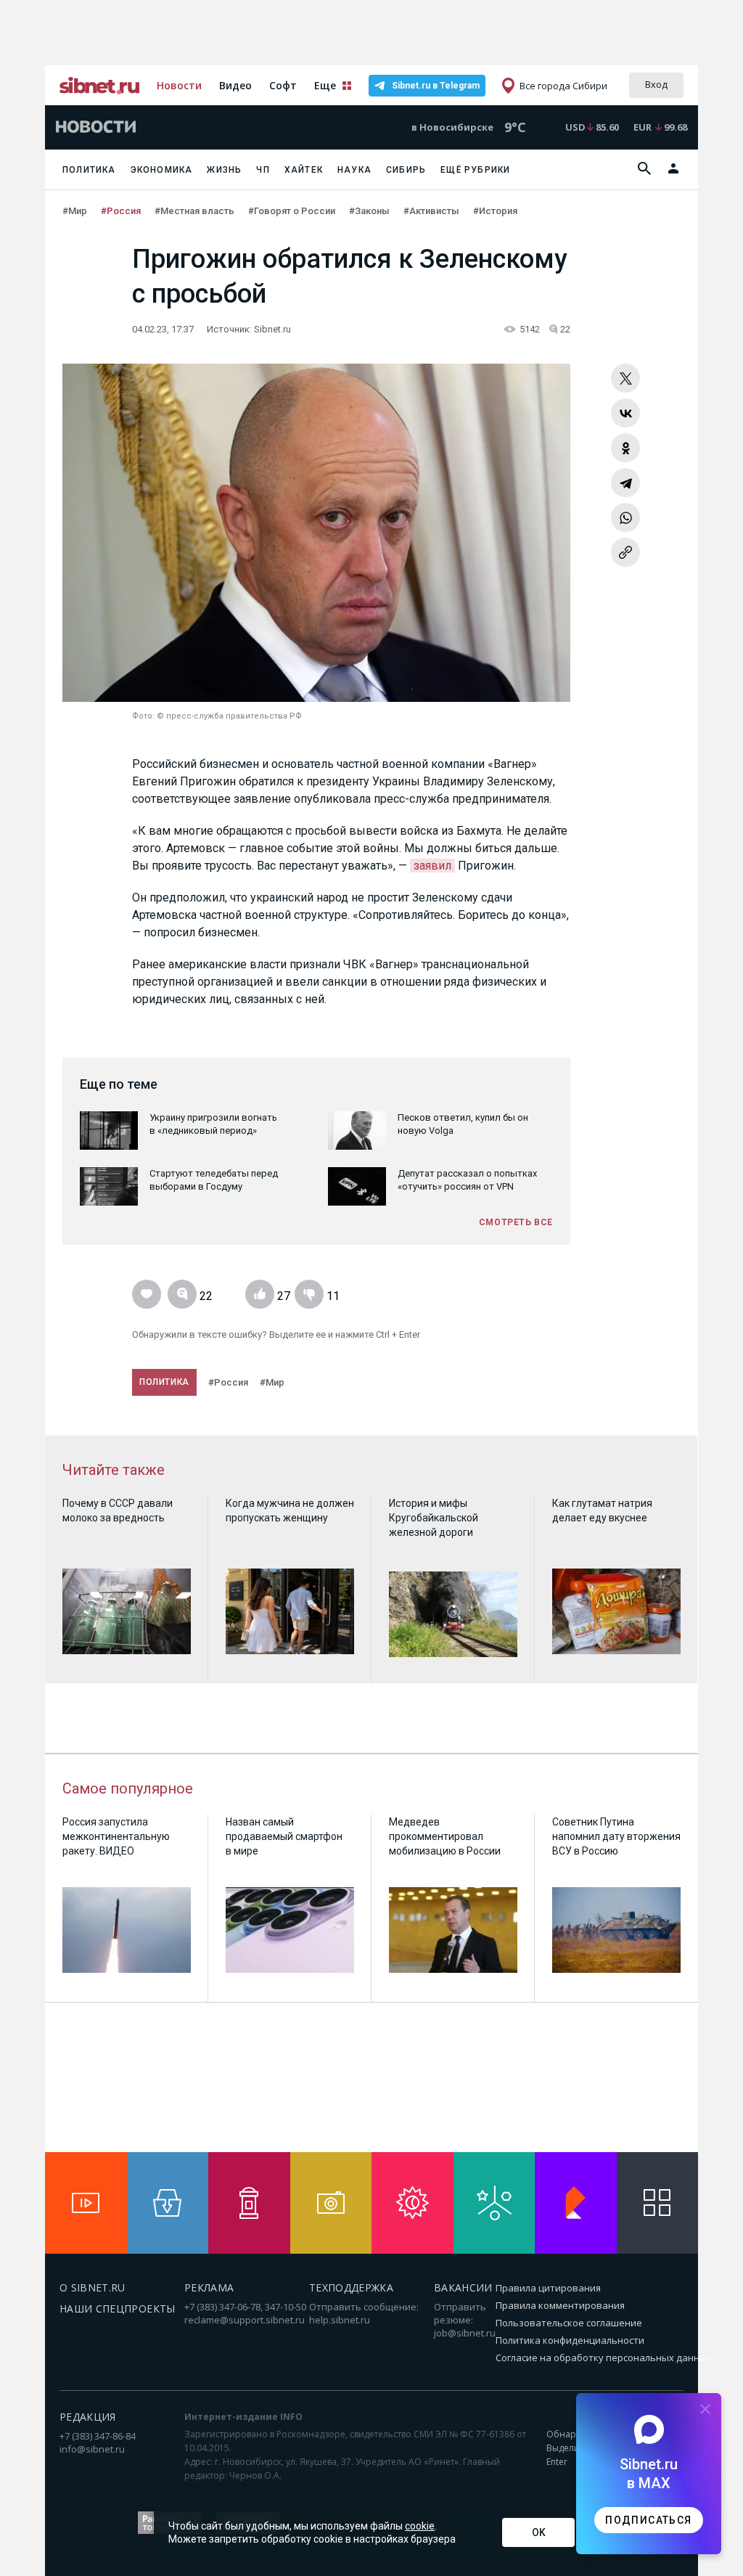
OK (539, 2532)
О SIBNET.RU (93, 2287)
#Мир (76, 211)
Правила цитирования (548, 2288)
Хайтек (304, 170)
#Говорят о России (293, 211)
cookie (420, 2526)
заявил (432, 866)
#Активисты (432, 211)
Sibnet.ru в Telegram (436, 86)
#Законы (370, 211)
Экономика (162, 170)
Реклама (209, 2287)
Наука (354, 170)
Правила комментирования (560, 2305)
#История (495, 211)
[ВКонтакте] (625, 413)
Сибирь (406, 170)
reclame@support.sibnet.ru (245, 2320)
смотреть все (516, 1222)
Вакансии (463, 2287)
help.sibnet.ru (340, 2320)
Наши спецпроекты (118, 2309)
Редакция (88, 2417)
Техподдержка (351, 2287)
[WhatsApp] (625, 518)
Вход (656, 84)
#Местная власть (196, 211)
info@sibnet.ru (92, 2449)
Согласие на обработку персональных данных (604, 2358)
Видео (235, 85)
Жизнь (224, 170)
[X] (625, 378)
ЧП (263, 170)
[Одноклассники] (625, 448)
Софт (283, 85)
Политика (89, 170)
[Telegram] (625, 483)
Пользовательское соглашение (569, 2323)
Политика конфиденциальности (570, 2340)
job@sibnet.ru (465, 2333)
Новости (179, 85)
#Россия (122, 211)
